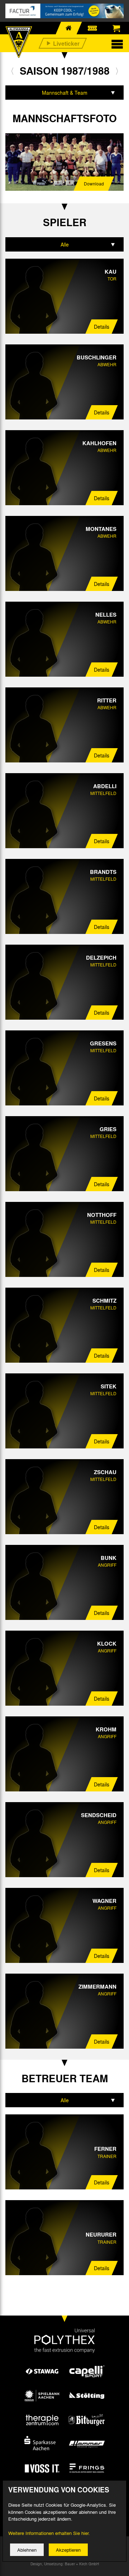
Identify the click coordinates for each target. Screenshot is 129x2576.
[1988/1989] (117, 71)
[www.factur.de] (64, 11)
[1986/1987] (12, 71)
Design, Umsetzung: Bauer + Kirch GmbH (65, 2564)
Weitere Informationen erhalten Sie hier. (49, 2533)
